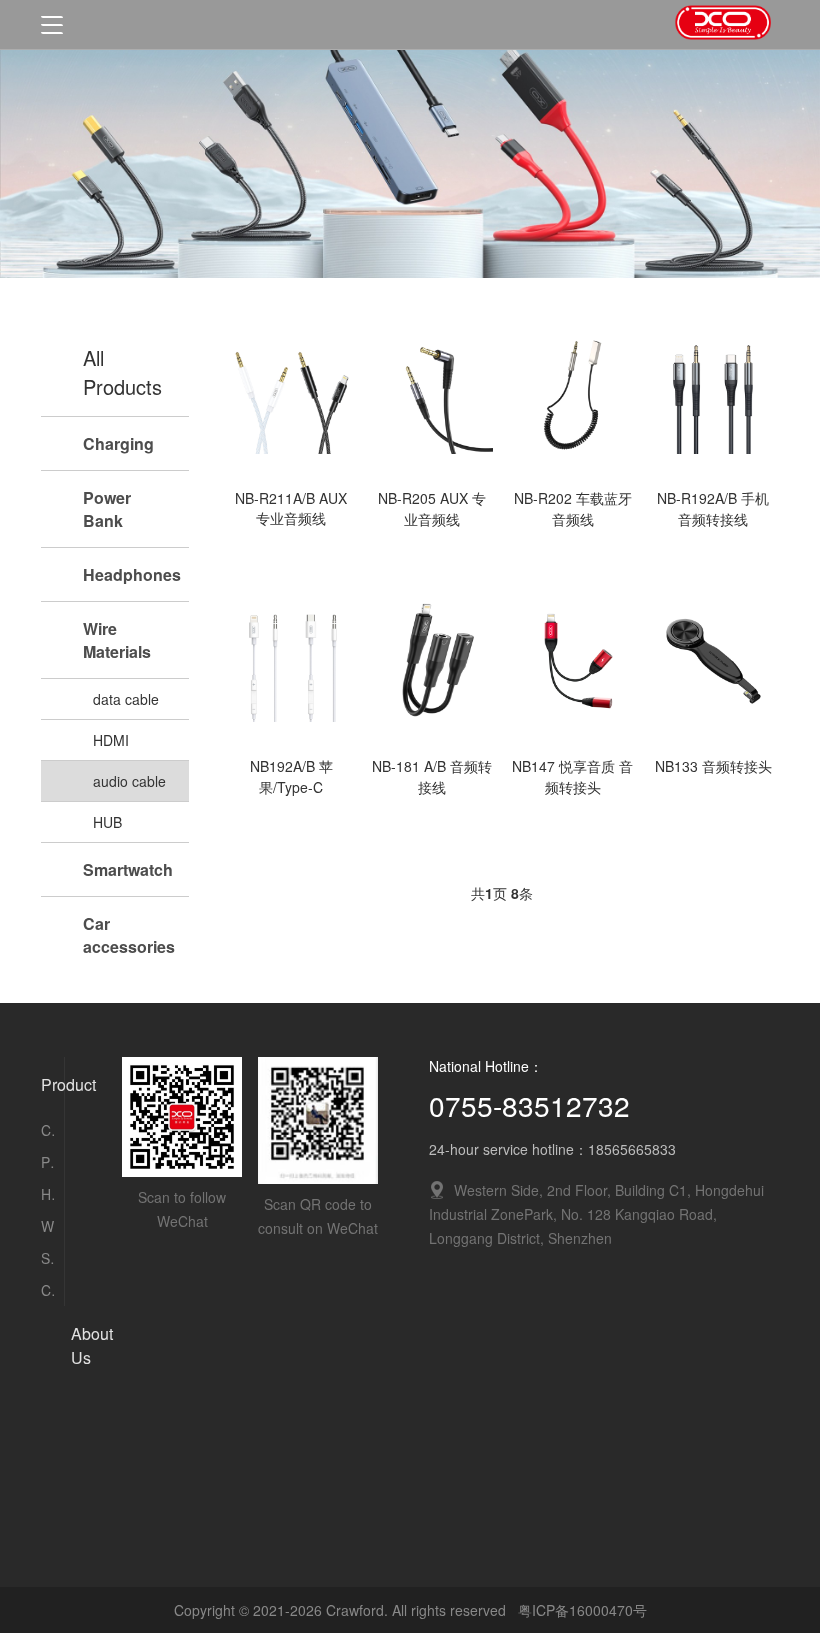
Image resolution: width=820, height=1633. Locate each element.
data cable (126, 699)
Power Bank (47, 1162)
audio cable (129, 781)
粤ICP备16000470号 (582, 1610)
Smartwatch (47, 1258)
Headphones (47, 1194)
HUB (107, 822)
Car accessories (47, 1290)
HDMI (111, 740)
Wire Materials (47, 1226)
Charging (47, 1130)
